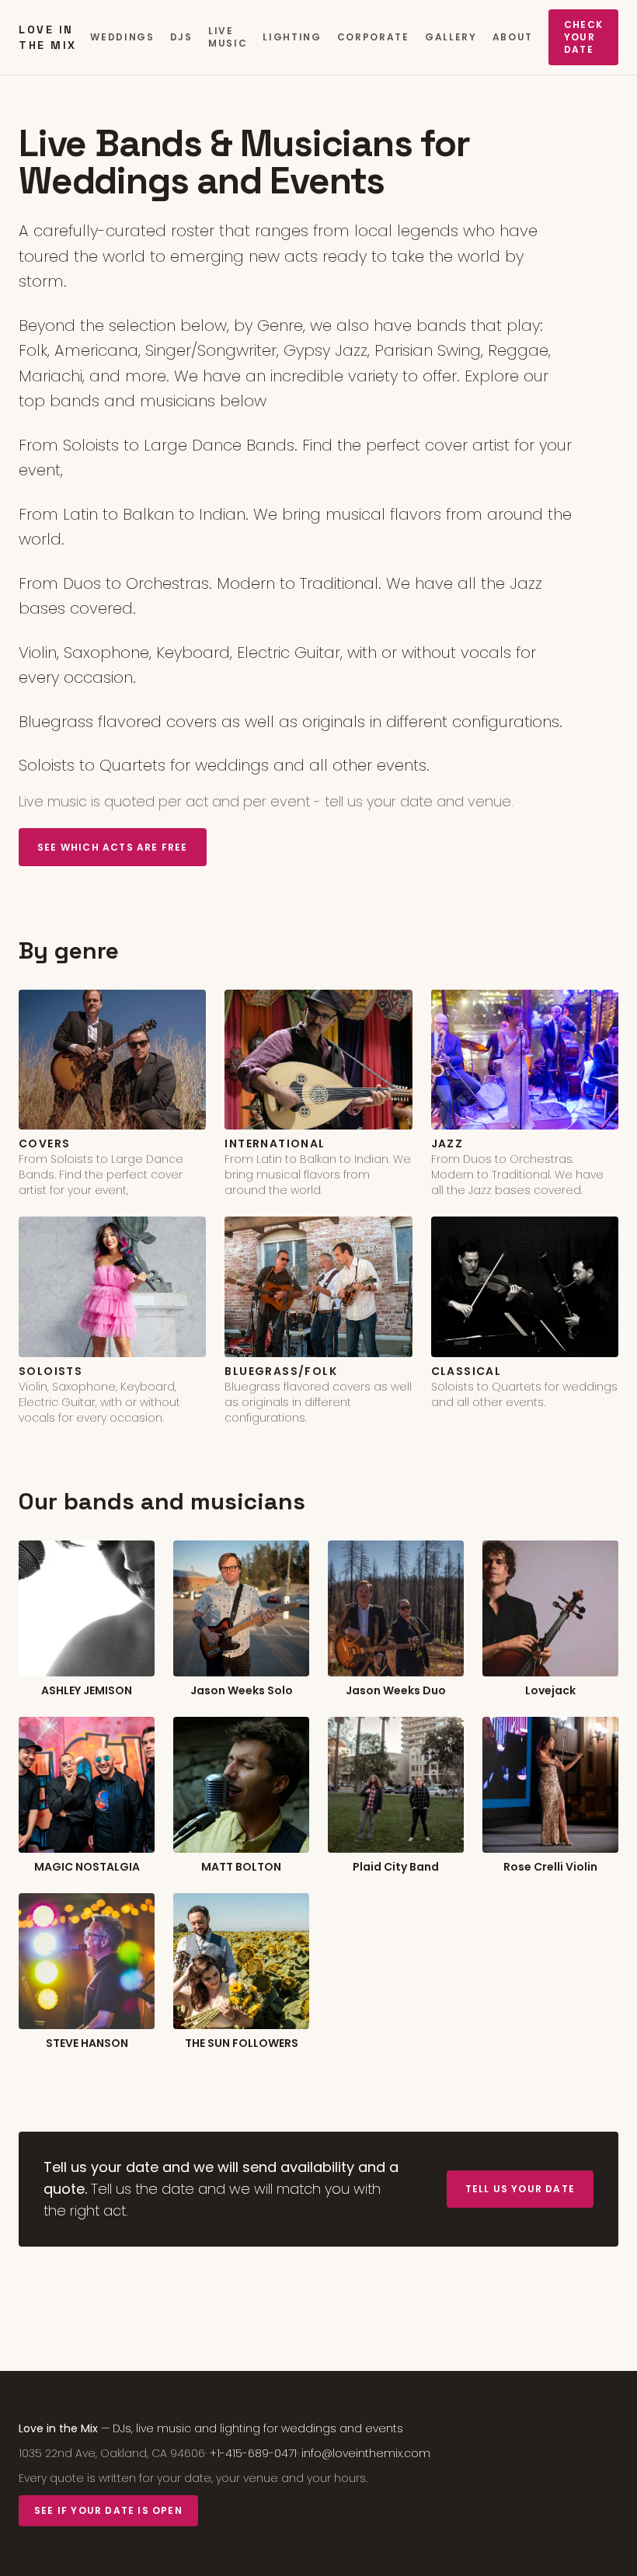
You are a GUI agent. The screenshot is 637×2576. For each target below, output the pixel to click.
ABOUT (513, 37)
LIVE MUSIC (228, 37)
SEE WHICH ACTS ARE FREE (113, 847)
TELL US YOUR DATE (520, 2189)
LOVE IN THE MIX (48, 37)
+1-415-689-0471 (253, 2453)
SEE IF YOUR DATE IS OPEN (108, 2510)
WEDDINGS (122, 37)
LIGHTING (292, 37)
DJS (181, 37)
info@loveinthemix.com (366, 2453)
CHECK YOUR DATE (583, 37)
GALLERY (451, 37)
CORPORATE (373, 37)
